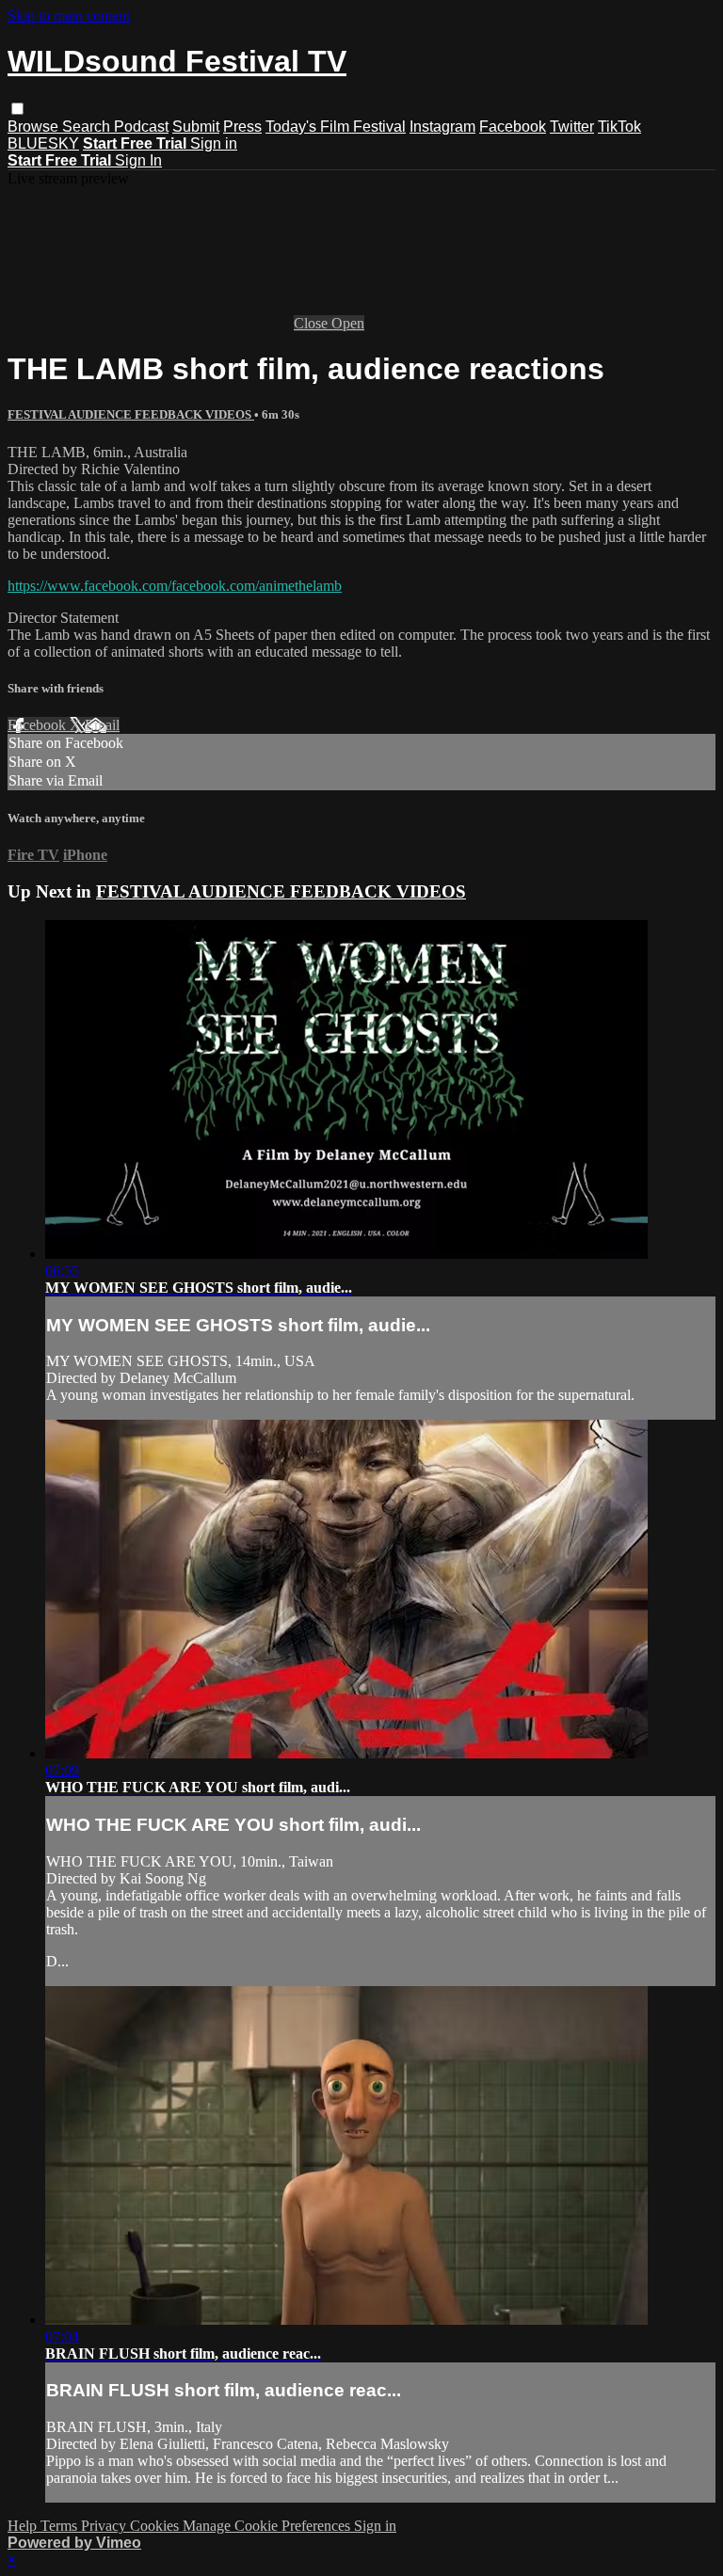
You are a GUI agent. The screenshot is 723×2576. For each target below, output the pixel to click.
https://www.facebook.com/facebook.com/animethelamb (175, 586)
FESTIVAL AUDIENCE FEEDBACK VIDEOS (131, 414)
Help (24, 2526)
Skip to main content (69, 16)
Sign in (214, 143)
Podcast (141, 127)
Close (313, 323)
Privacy (105, 2526)
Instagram (442, 127)
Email (102, 725)
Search (88, 127)
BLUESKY (43, 143)
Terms (61, 2526)
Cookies (156, 2526)
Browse (35, 127)
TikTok (619, 127)
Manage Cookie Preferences (268, 2526)
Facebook (513, 127)
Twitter (572, 127)
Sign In (138, 160)
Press (242, 127)
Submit (196, 127)
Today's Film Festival (336, 127)
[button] (17, 109)
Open (348, 323)
